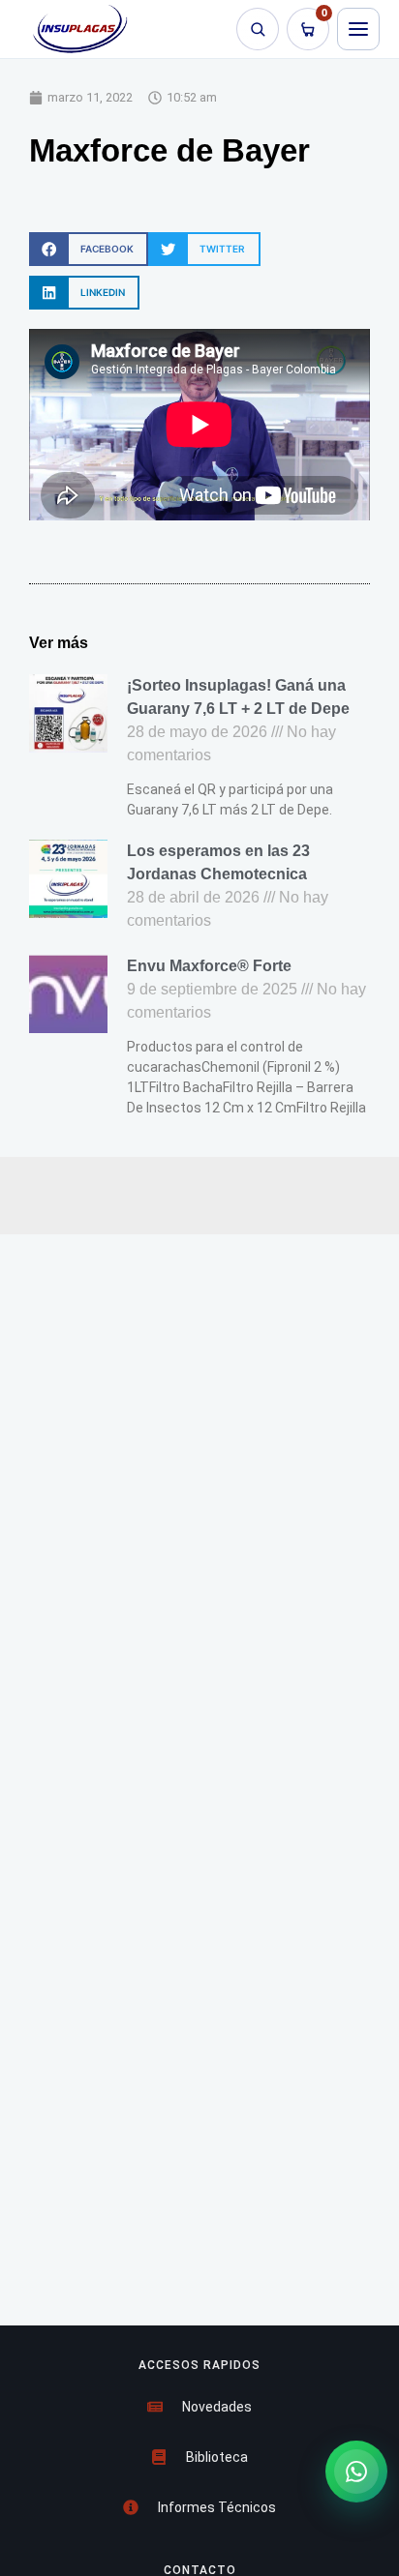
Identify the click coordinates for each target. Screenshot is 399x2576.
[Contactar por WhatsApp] (356, 2472)
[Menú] (358, 29)
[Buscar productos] (258, 29)
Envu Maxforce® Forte (209, 966)
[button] (89, 249)
